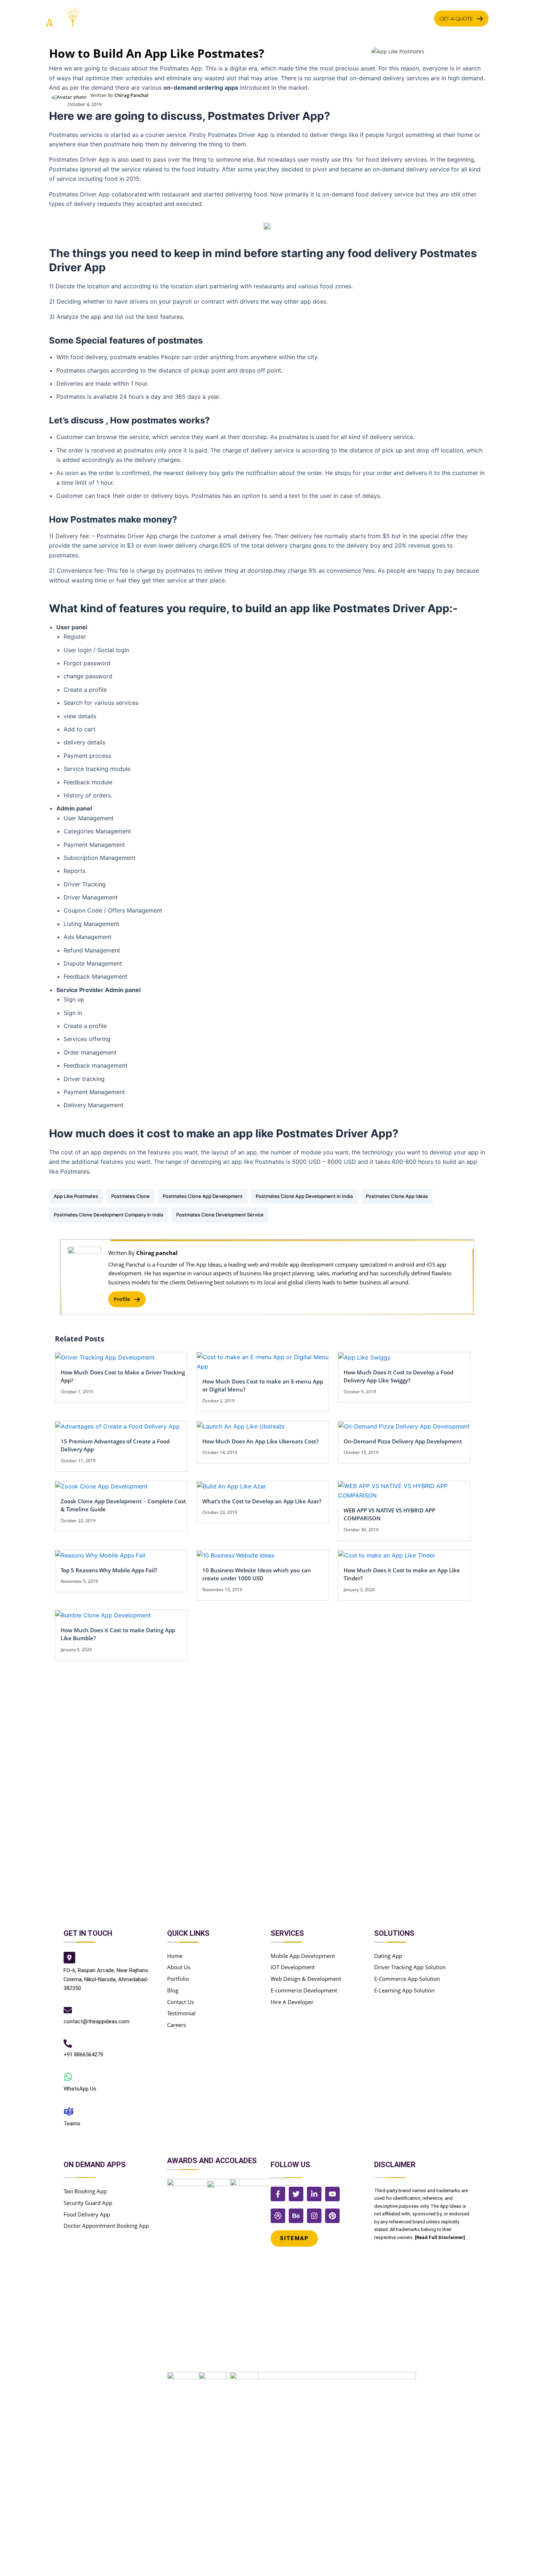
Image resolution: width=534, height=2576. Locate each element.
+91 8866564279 (83, 2055)
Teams (72, 2124)
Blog (420, 18)
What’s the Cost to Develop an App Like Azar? (262, 1501)
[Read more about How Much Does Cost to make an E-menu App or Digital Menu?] (263, 1361)
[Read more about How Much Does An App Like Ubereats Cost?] (241, 1426)
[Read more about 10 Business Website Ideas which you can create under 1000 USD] (236, 1555)
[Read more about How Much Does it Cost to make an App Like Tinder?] (387, 1555)
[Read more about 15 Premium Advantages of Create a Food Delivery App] (118, 1426)
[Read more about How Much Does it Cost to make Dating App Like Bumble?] (103, 1615)
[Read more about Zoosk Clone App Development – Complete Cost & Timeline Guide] (101, 1486)
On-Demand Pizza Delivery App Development (403, 1441)
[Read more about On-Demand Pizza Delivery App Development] (404, 1426)
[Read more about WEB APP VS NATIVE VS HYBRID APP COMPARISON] (404, 1490)
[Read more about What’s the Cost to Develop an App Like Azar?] (231, 1486)
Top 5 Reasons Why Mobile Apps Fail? (109, 1570)
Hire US (238, 18)
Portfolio (336, 18)
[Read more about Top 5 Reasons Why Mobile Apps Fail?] (100, 1555)
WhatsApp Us (80, 2089)
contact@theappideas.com (96, 2022)
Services (195, 18)
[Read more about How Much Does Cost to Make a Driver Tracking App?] (105, 1357)
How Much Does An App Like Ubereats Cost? (260, 1441)
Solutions (285, 18)
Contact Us (383, 18)
